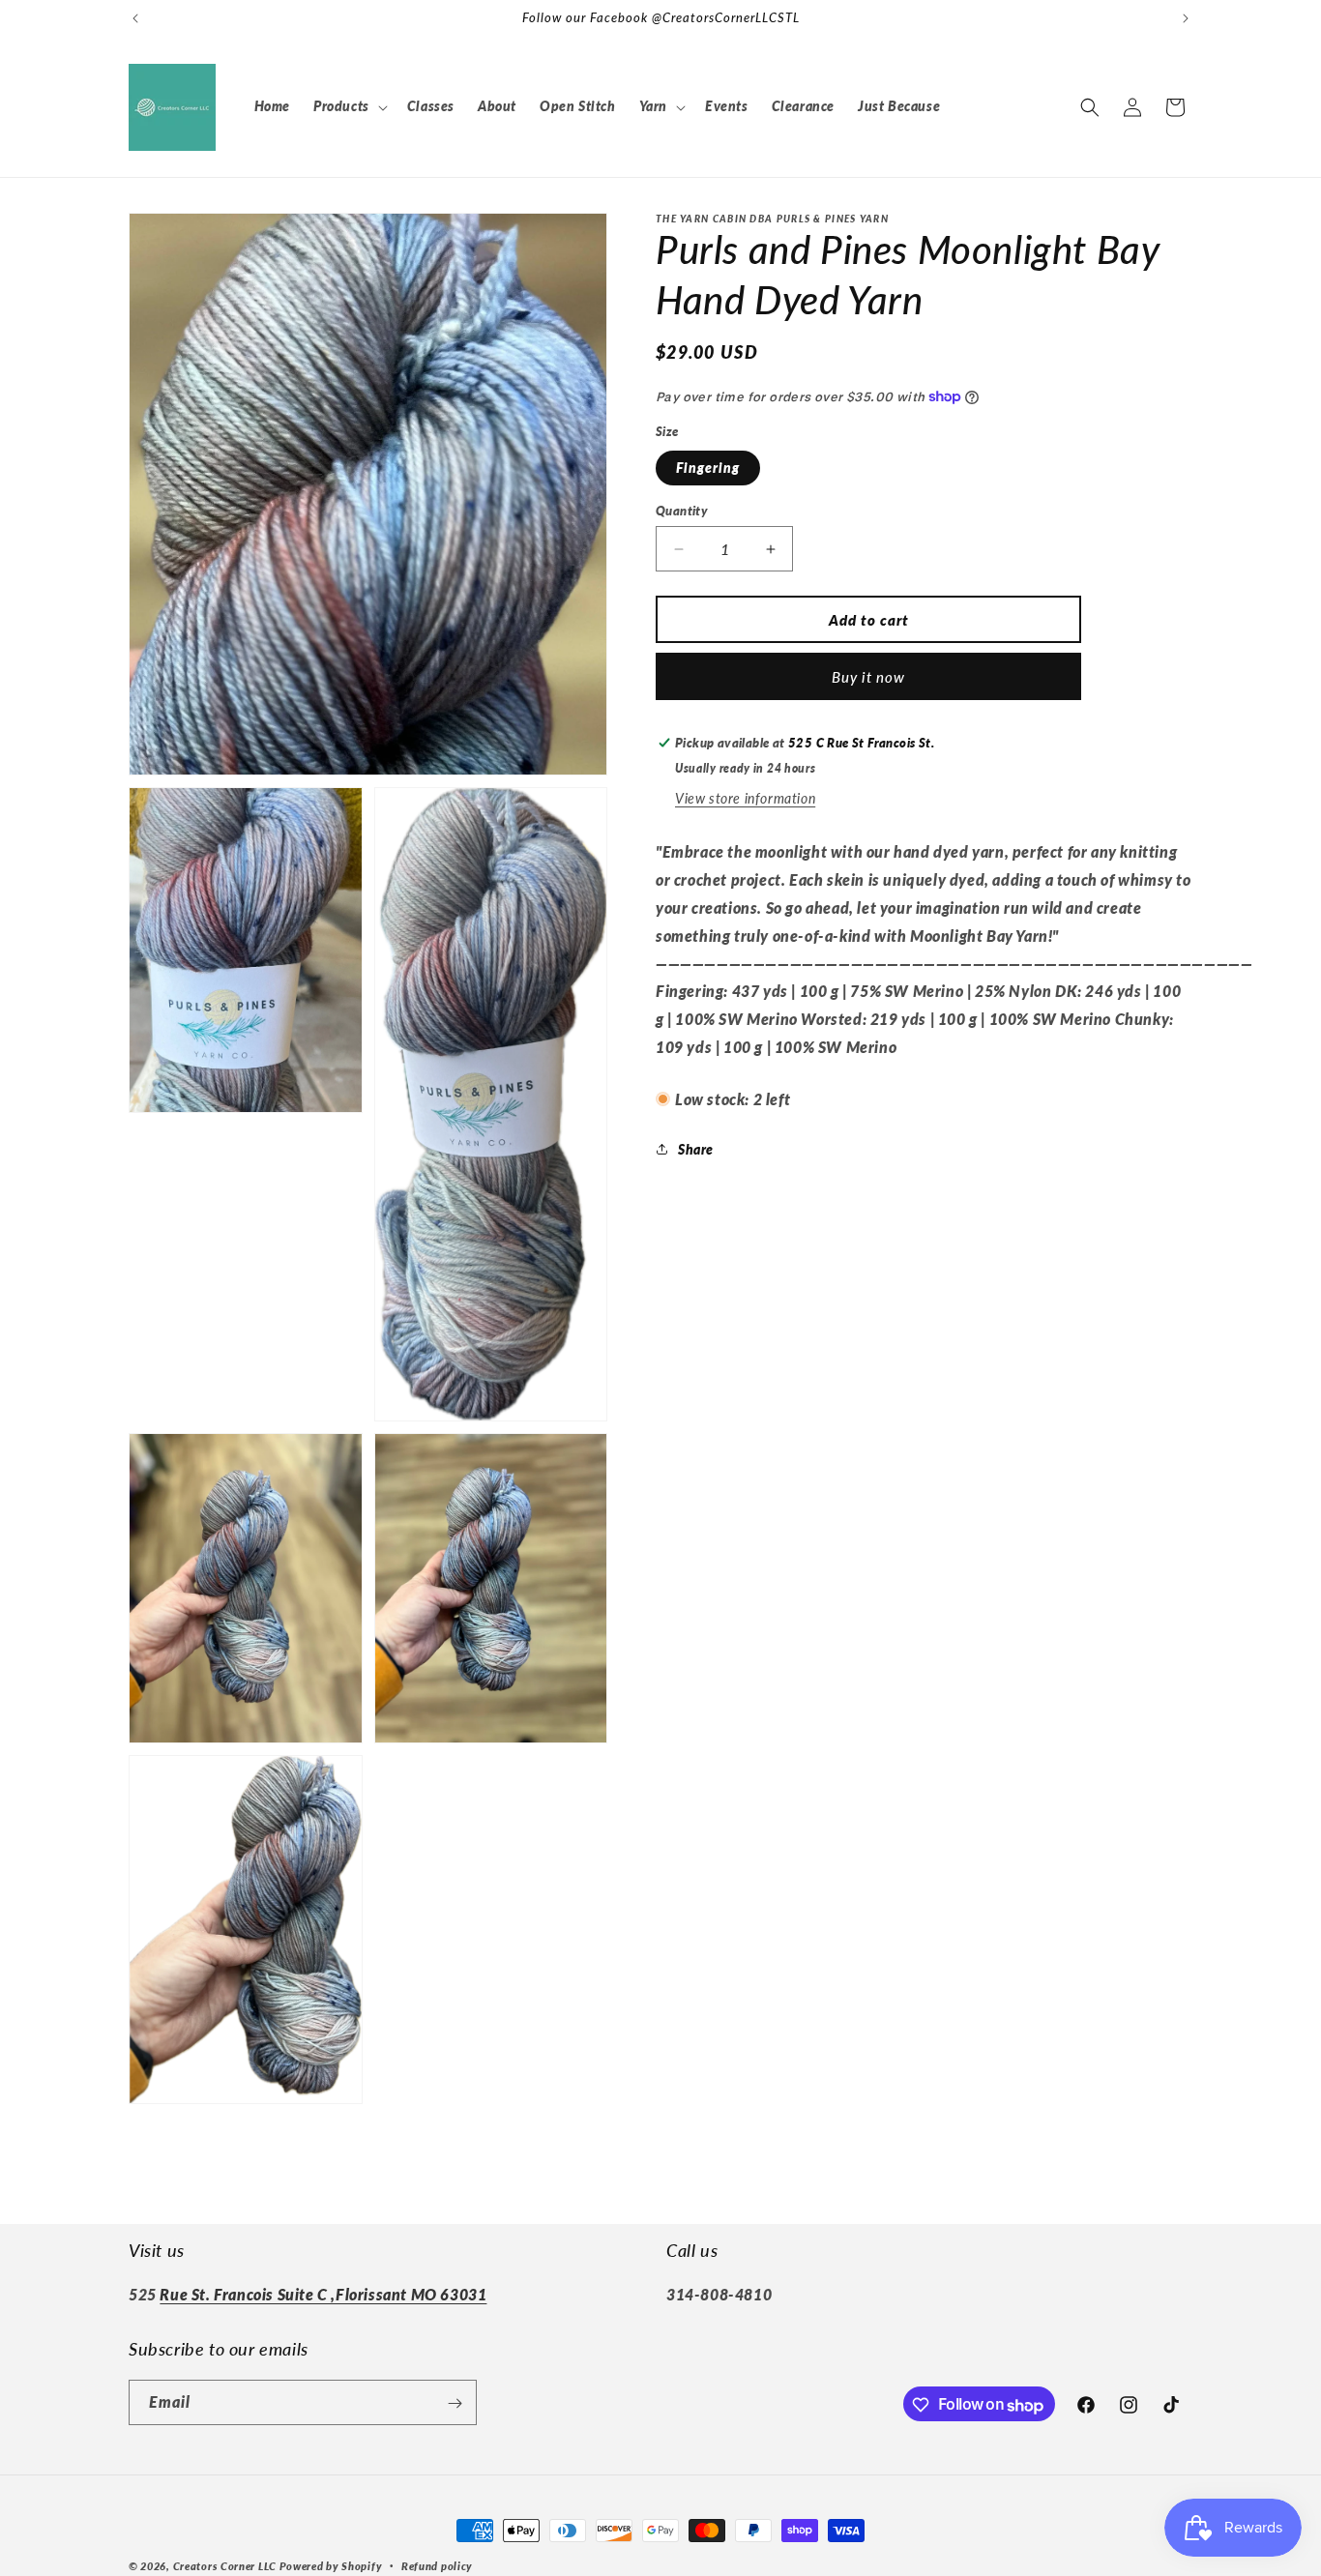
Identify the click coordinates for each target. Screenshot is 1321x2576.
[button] (349, 106)
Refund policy (437, 2566)
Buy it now (868, 677)
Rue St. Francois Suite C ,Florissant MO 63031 (323, 2295)
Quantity (682, 511)
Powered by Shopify (331, 2566)
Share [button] (696, 1149)
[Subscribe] (455, 2403)
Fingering (708, 468)
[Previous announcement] (135, 18)
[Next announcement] (1186, 18)
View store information (745, 798)
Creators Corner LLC (225, 2566)
